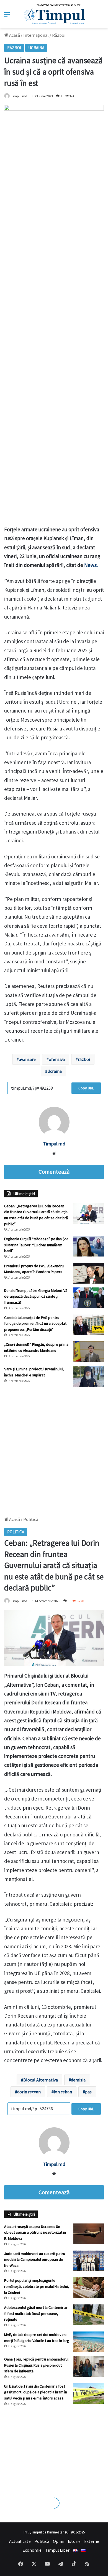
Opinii (59, 2541)
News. (91, 565)
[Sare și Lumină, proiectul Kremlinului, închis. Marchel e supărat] (89, 1376)
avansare (27, 1059)
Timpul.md (19, 96)
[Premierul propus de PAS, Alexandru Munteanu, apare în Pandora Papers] (89, 1273)
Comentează (54, 1172)
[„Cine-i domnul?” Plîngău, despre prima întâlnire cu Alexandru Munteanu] (89, 1352)
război (84, 1059)
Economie (32, 2550)
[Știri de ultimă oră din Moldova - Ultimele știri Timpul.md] (54, 14)
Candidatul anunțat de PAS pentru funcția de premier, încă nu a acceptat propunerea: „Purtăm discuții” (35, 1324)
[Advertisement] (54, 1449)
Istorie (74, 2541)
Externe (92, 2541)
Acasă (14, 35)
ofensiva (57, 1059)
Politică (42, 2541)
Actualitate (20, 2541)
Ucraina (36, 48)
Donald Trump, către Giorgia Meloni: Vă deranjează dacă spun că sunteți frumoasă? (36, 1296)
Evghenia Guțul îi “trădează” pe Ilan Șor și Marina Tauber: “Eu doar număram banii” (36, 1245)
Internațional (36, 35)
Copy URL (86, 1088)
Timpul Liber (57, 2550)
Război (59, 35)
